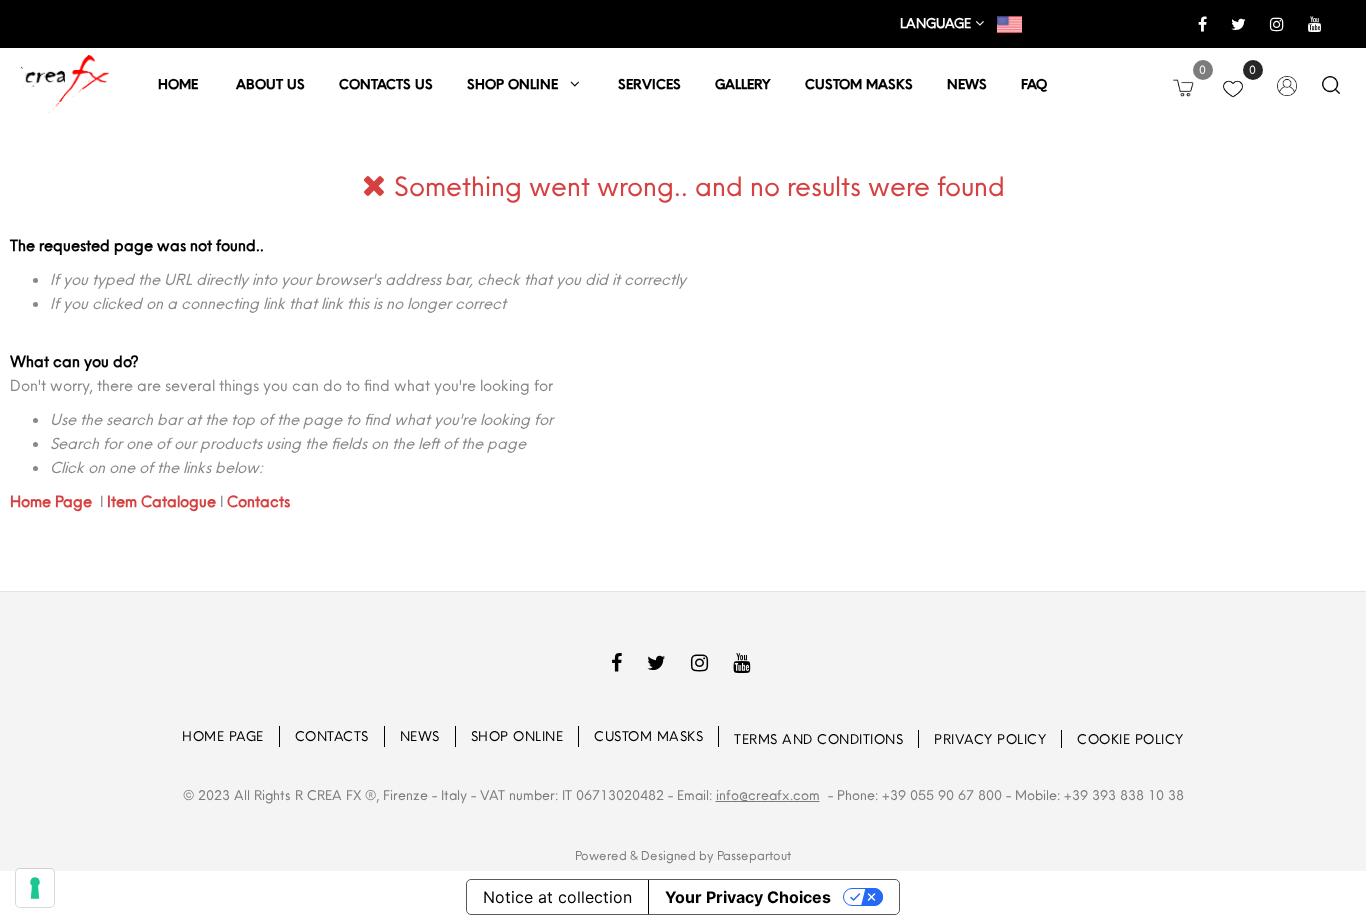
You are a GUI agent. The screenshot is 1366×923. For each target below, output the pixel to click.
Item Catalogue (161, 501)
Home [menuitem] (180, 84)
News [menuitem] (967, 84)
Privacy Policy (990, 739)
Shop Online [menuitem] (517, 736)
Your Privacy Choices (748, 897)
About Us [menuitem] (270, 84)
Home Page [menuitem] (223, 736)
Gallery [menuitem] (743, 84)
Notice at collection (557, 897)
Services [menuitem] (649, 84)
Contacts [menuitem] (332, 736)
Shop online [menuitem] (518, 84)
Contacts (258, 501)
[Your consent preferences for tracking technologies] (35, 888)
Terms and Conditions (818, 739)
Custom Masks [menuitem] (648, 736)
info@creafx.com (768, 795)
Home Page (53, 501)
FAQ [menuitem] (1034, 84)
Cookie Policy (1130, 739)
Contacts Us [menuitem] (386, 84)
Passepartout (754, 855)
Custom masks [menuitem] (859, 84)
